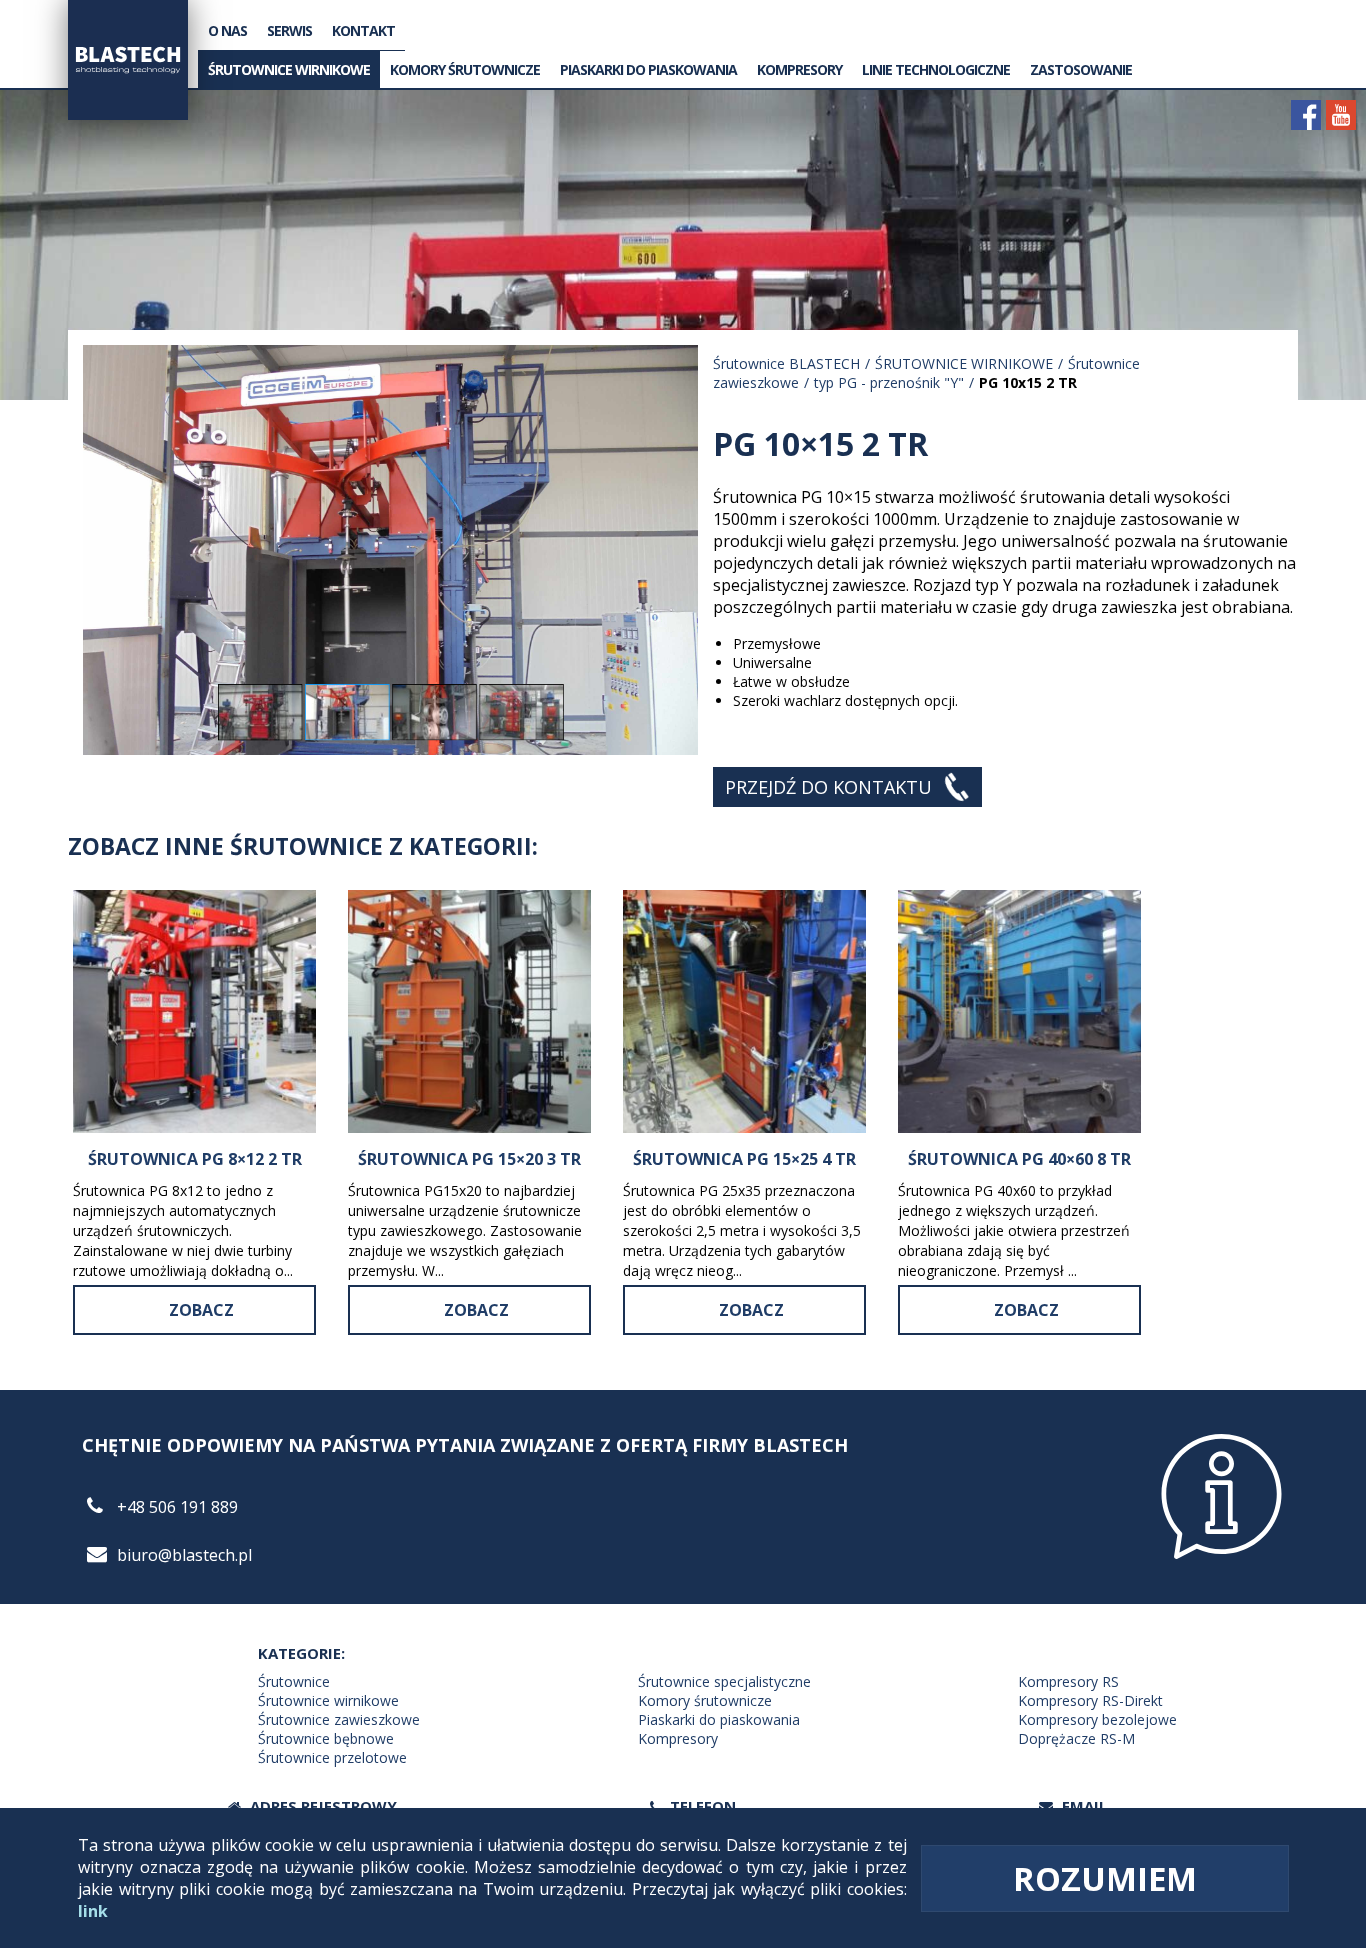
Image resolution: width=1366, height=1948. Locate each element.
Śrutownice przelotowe (332, 1757)
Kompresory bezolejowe (1097, 1719)
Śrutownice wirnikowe (328, 1700)
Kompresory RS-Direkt (1090, 1700)
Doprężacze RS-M (1076, 1738)
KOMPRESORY (799, 69)
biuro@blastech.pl (184, 1555)
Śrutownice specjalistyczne (724, 1681)
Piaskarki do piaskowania (648, 69)
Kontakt (363, 30)
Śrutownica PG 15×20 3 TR (469, 1159)
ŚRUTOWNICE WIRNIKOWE (289, 69)
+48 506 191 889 (177, 1507)
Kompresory (678, 1738)
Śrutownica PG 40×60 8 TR (1019, 1159)
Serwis (289, 30)
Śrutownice (294, 1681)
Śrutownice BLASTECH (786, 363)
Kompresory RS (1068, 1681)
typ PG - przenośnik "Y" (889, 382)
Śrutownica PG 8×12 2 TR (195, 1159)
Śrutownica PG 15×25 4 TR (744, 1159)
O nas (227, 30)
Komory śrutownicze (465, 69)
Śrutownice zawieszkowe (339, 1719)
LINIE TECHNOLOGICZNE (936, 69)
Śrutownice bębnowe (326, 1738)
